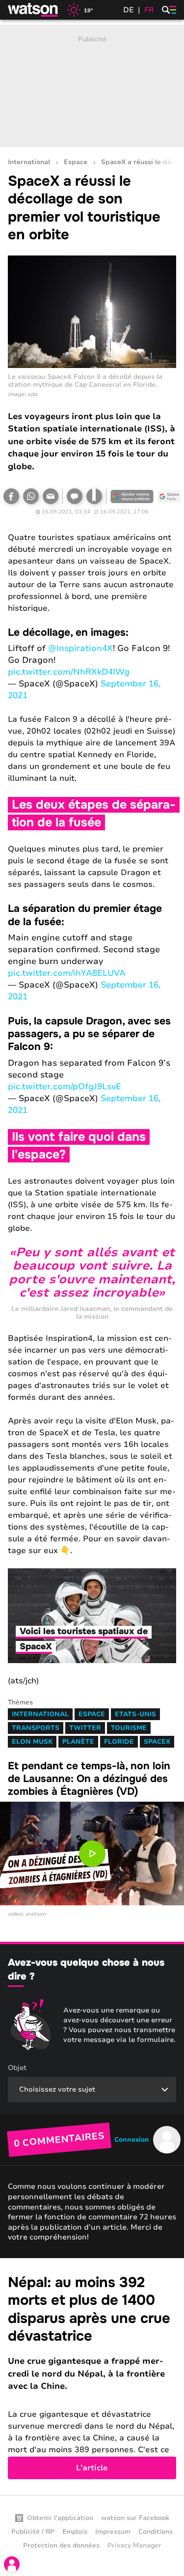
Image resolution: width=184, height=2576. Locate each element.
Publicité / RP (33, 2532)
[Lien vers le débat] (75, 496)
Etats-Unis (135, 1714)
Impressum (113, 2532)
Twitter (85, 1728)
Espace (76, 162)
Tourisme (129, 1728)
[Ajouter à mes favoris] (94, 496)
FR (149, 10)
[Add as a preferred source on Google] (132, 496)
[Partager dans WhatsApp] (31, 496)
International (29, 162)
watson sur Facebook (135, 2518)
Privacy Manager (134, 2546)
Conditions (156, 2532)
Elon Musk (32, 1742)
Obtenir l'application (60, 2518)
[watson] (33, 10)
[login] (12, 2564)
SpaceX (157, 1742)
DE (129, 10)
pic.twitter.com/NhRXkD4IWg (69, 672)
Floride (119, 1742)
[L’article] (92, 2377)
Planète (78, 1742)
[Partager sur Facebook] (11, 496)
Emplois (75, 2532)
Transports (36, 1728)
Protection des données (61, 2546)
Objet (17, 2068)
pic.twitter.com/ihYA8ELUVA (67, 973)
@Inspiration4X (80, 648)
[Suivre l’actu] (169, 496)
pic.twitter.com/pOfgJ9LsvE (65, 1087)
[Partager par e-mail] (51, 496)
